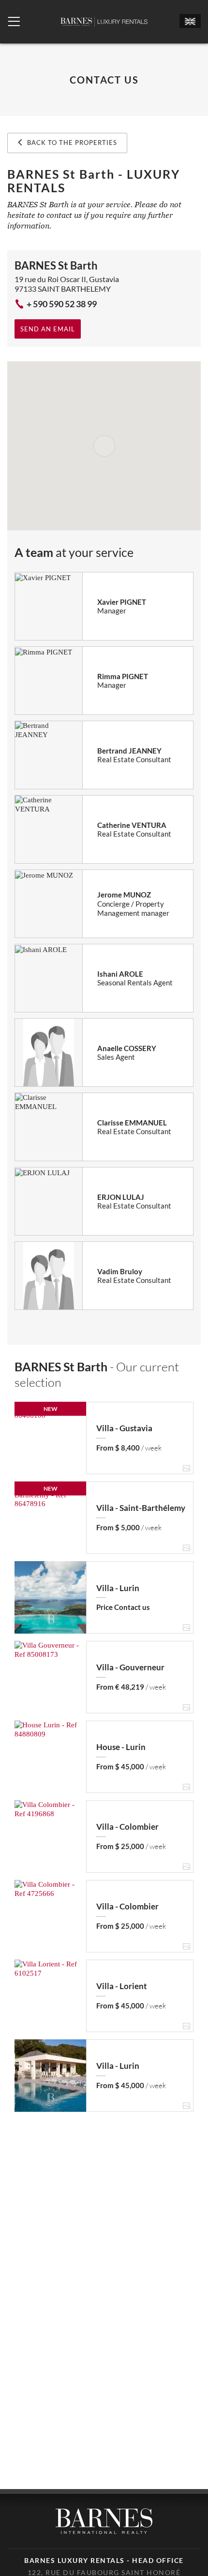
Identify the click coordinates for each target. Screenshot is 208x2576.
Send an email (48, 329)
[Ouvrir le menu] (14, 22)
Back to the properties (71, 142)
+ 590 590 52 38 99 (62, 304)
